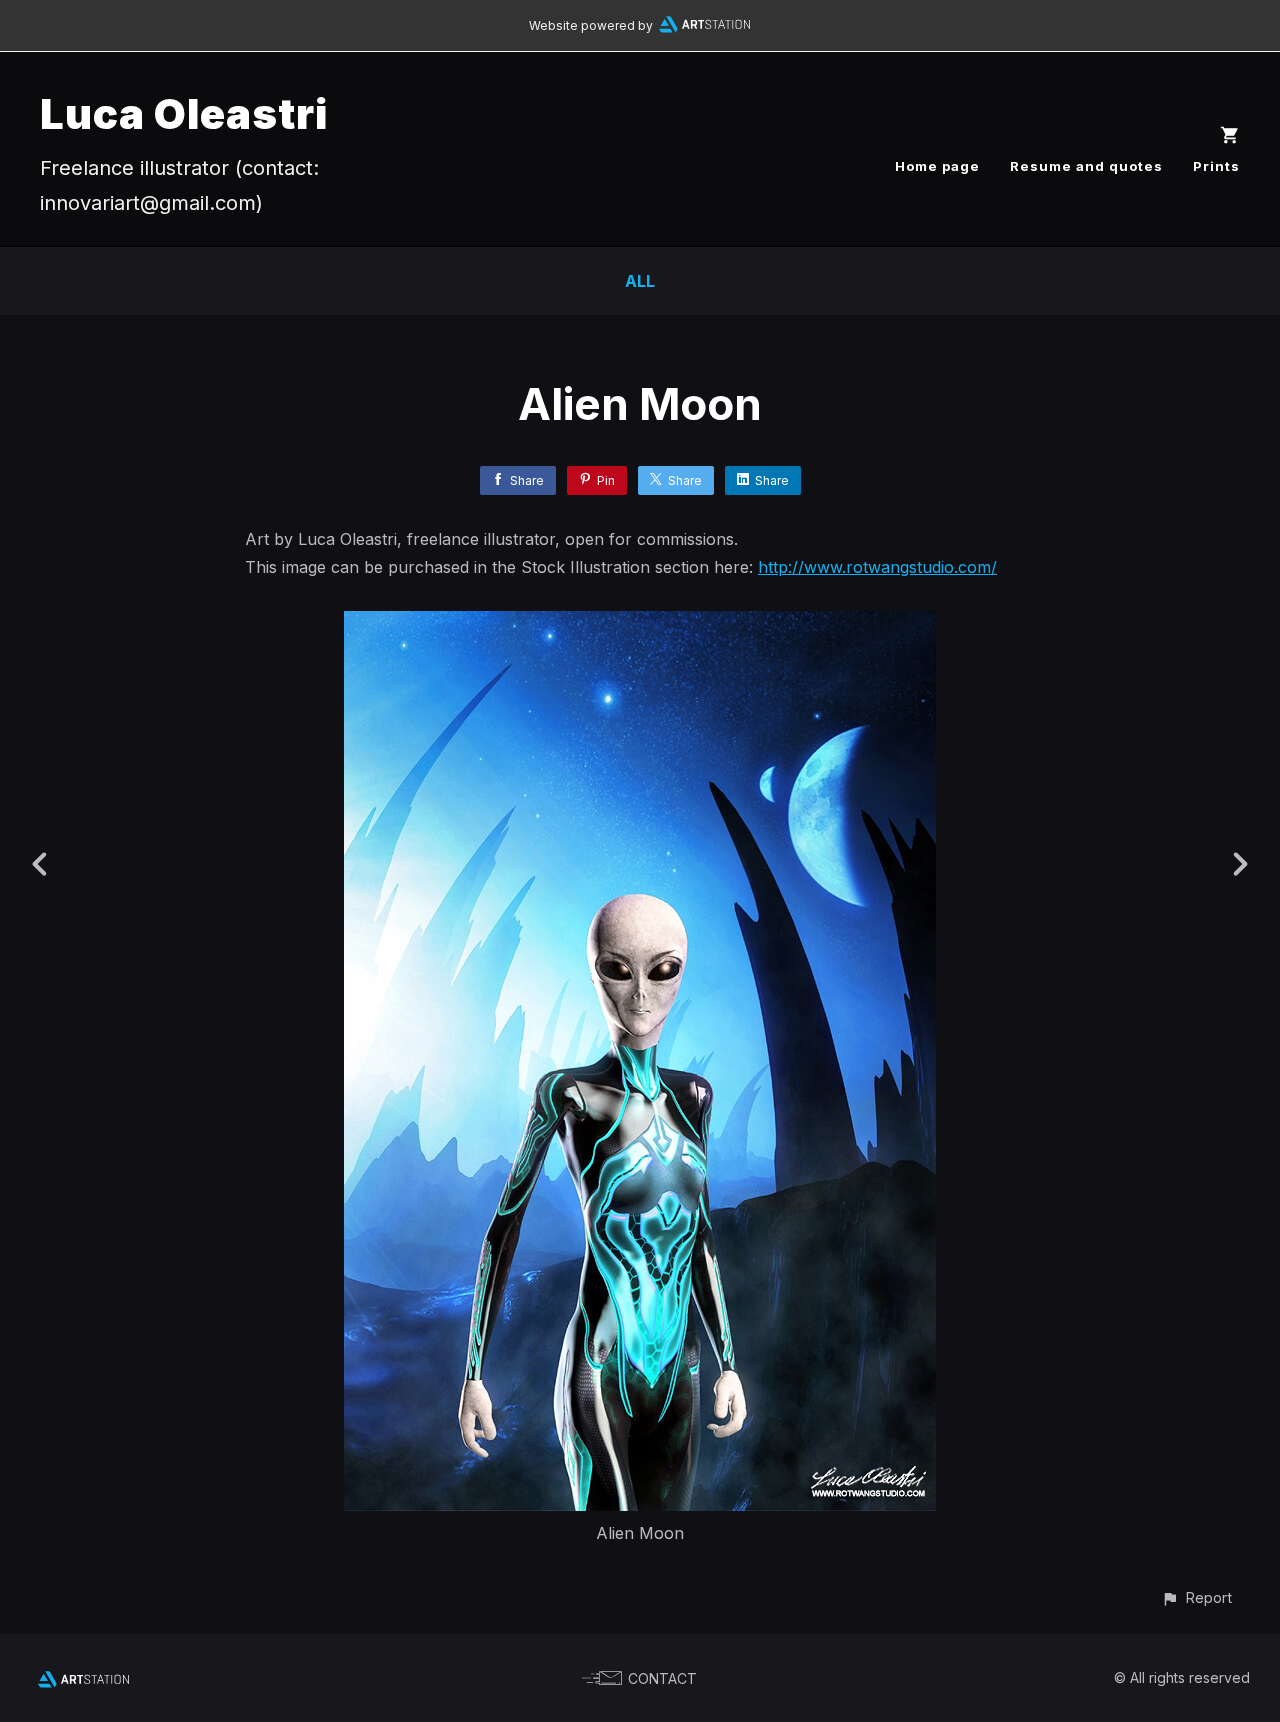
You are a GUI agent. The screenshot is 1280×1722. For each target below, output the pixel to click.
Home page (937, 166)
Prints (1216, 166)
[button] (1196, 1597)
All (640, 281)
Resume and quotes (1086, 166)
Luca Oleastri (184, 113)
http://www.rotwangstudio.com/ (877, 567)
